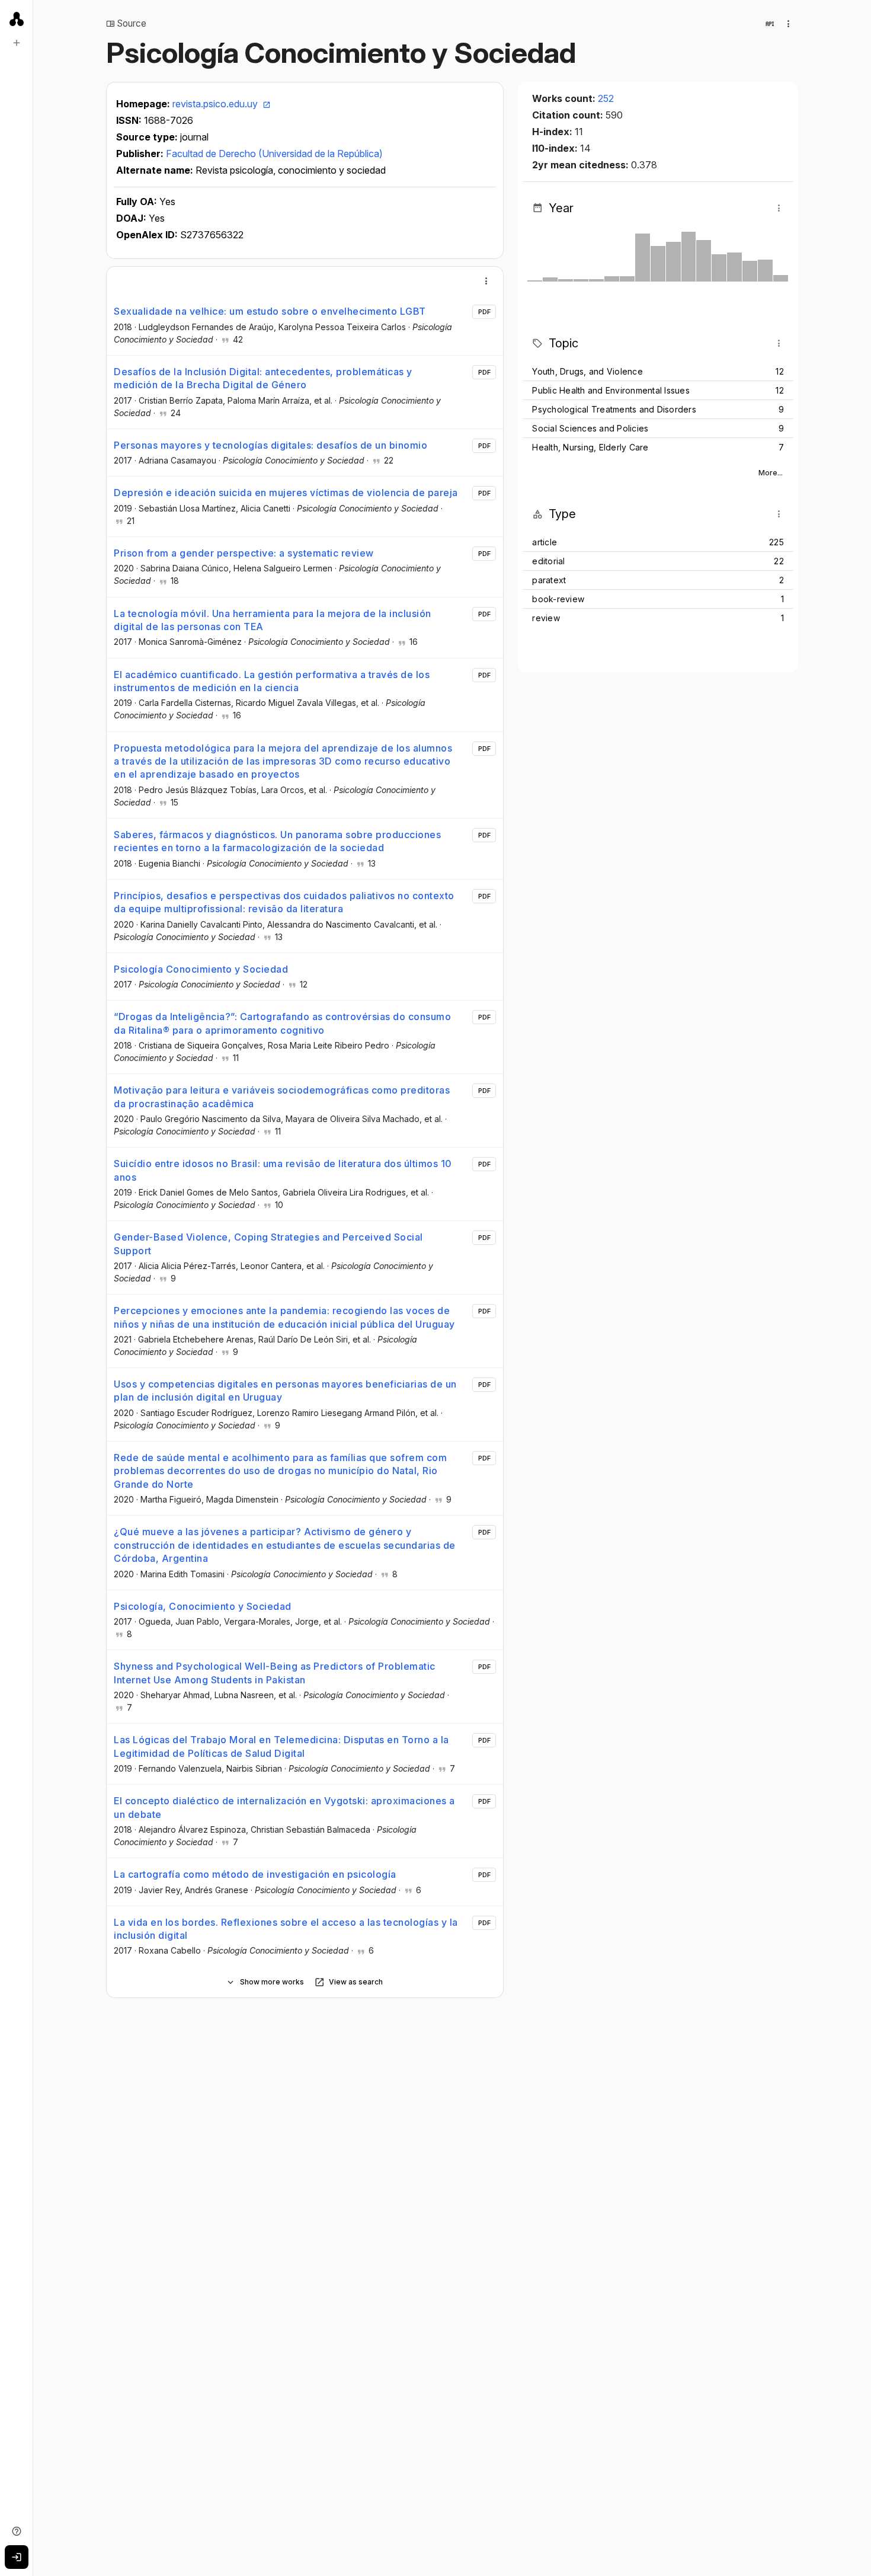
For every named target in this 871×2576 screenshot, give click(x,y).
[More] (486, 281)
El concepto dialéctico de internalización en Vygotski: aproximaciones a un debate (284, 1807)
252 (606, 98)
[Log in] (17, 2557)
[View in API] (770, 24)
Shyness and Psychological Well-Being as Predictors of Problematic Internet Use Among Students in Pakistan (275, 1673)
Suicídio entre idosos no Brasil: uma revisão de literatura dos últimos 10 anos (283, 1170)
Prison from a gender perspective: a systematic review (244, 553)
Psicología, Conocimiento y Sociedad (203, 1606)
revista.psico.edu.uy (216, 104)
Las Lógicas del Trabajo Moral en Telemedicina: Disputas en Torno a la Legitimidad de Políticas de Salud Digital (281, 1746)
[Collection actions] (789, 24)
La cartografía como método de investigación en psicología (255, 1874)
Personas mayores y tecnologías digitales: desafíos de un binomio (270, 445)
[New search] (17, 43)
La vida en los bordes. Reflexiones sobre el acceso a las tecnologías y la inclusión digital (286, 1929)
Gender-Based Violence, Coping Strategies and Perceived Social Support (268, 1244)
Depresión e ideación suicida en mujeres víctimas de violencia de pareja (286, 493)
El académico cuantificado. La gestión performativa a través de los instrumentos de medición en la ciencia (272, 681)
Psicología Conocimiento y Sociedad (201, 969)
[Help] (17, 2531)
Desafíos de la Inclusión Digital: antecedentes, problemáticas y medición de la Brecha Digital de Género (263, 378)
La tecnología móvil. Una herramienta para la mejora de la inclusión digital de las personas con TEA (273, 620)
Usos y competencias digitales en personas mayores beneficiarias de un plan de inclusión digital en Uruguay (285, 1391)
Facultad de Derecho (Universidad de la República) (274, 154)
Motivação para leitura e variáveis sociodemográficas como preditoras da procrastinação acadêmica (282, 1097)
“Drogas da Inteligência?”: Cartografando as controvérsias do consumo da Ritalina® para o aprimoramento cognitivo (282, 1023)
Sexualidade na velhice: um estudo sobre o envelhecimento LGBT (270, 311)
